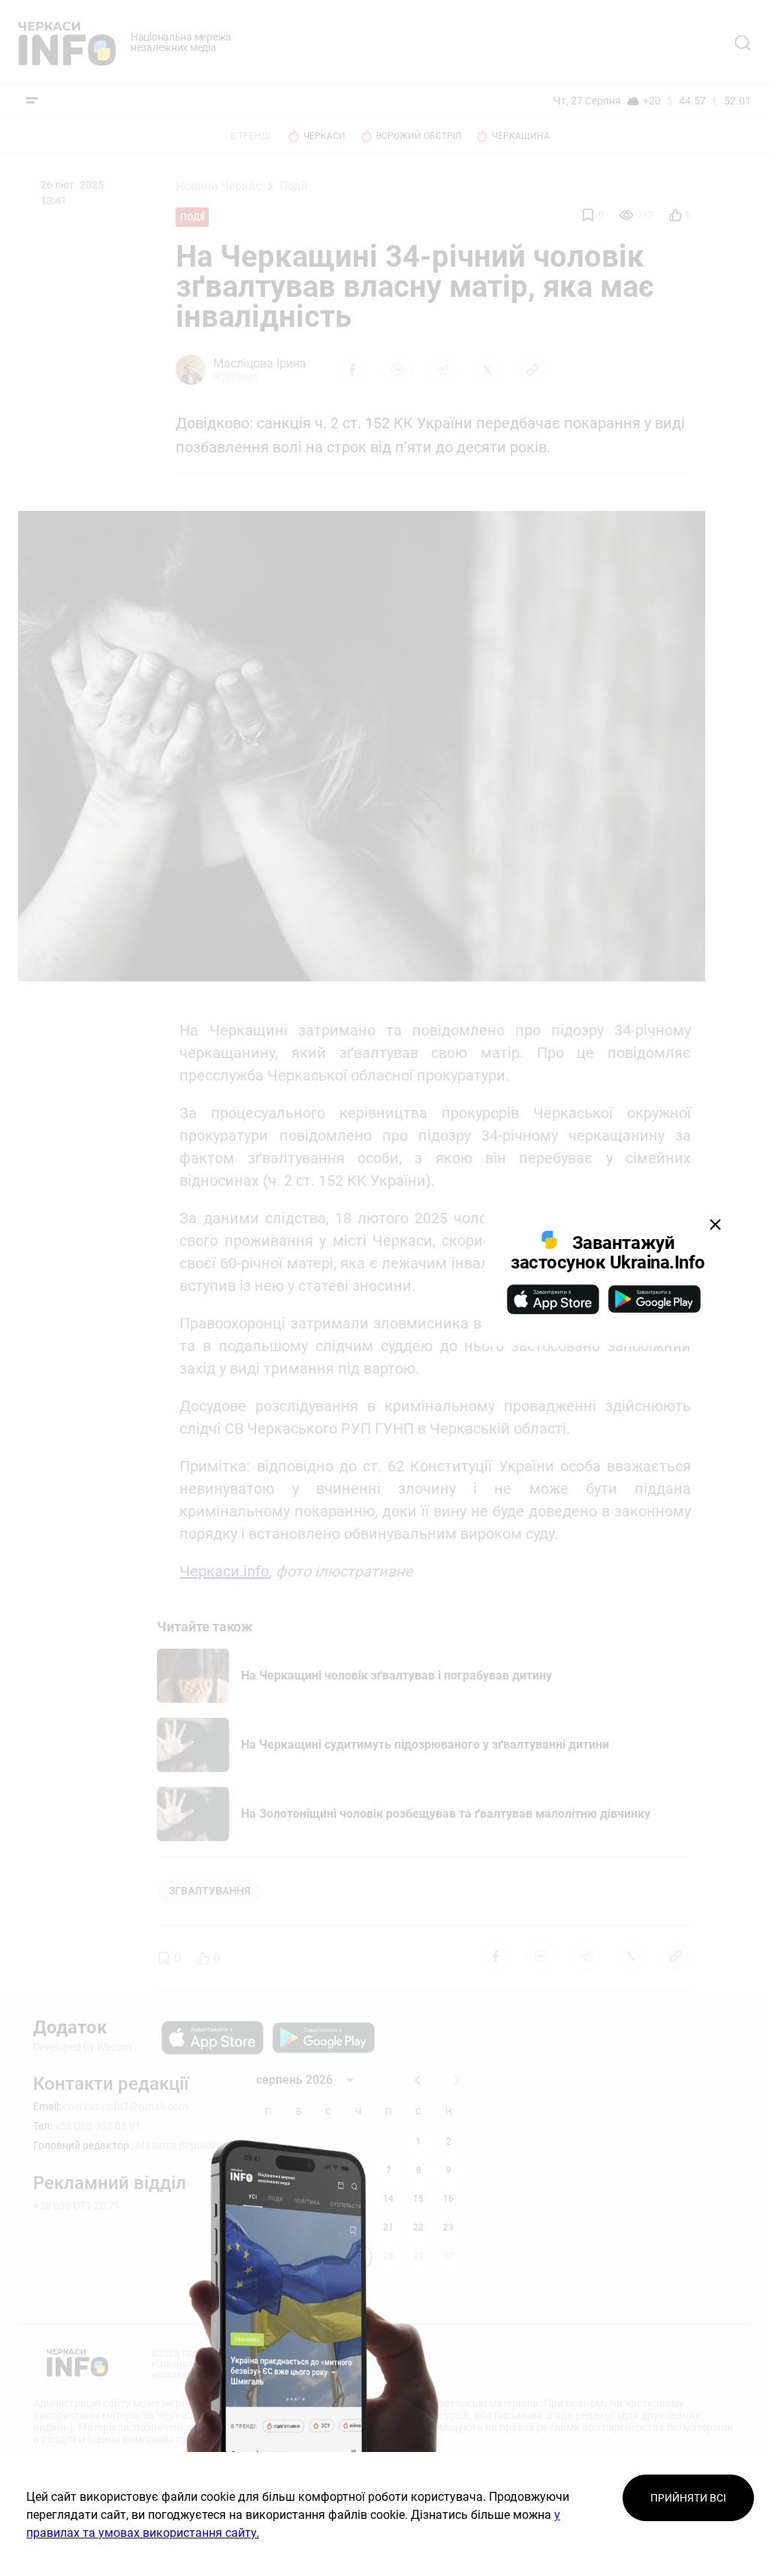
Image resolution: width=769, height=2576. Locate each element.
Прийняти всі (688, 2498)
